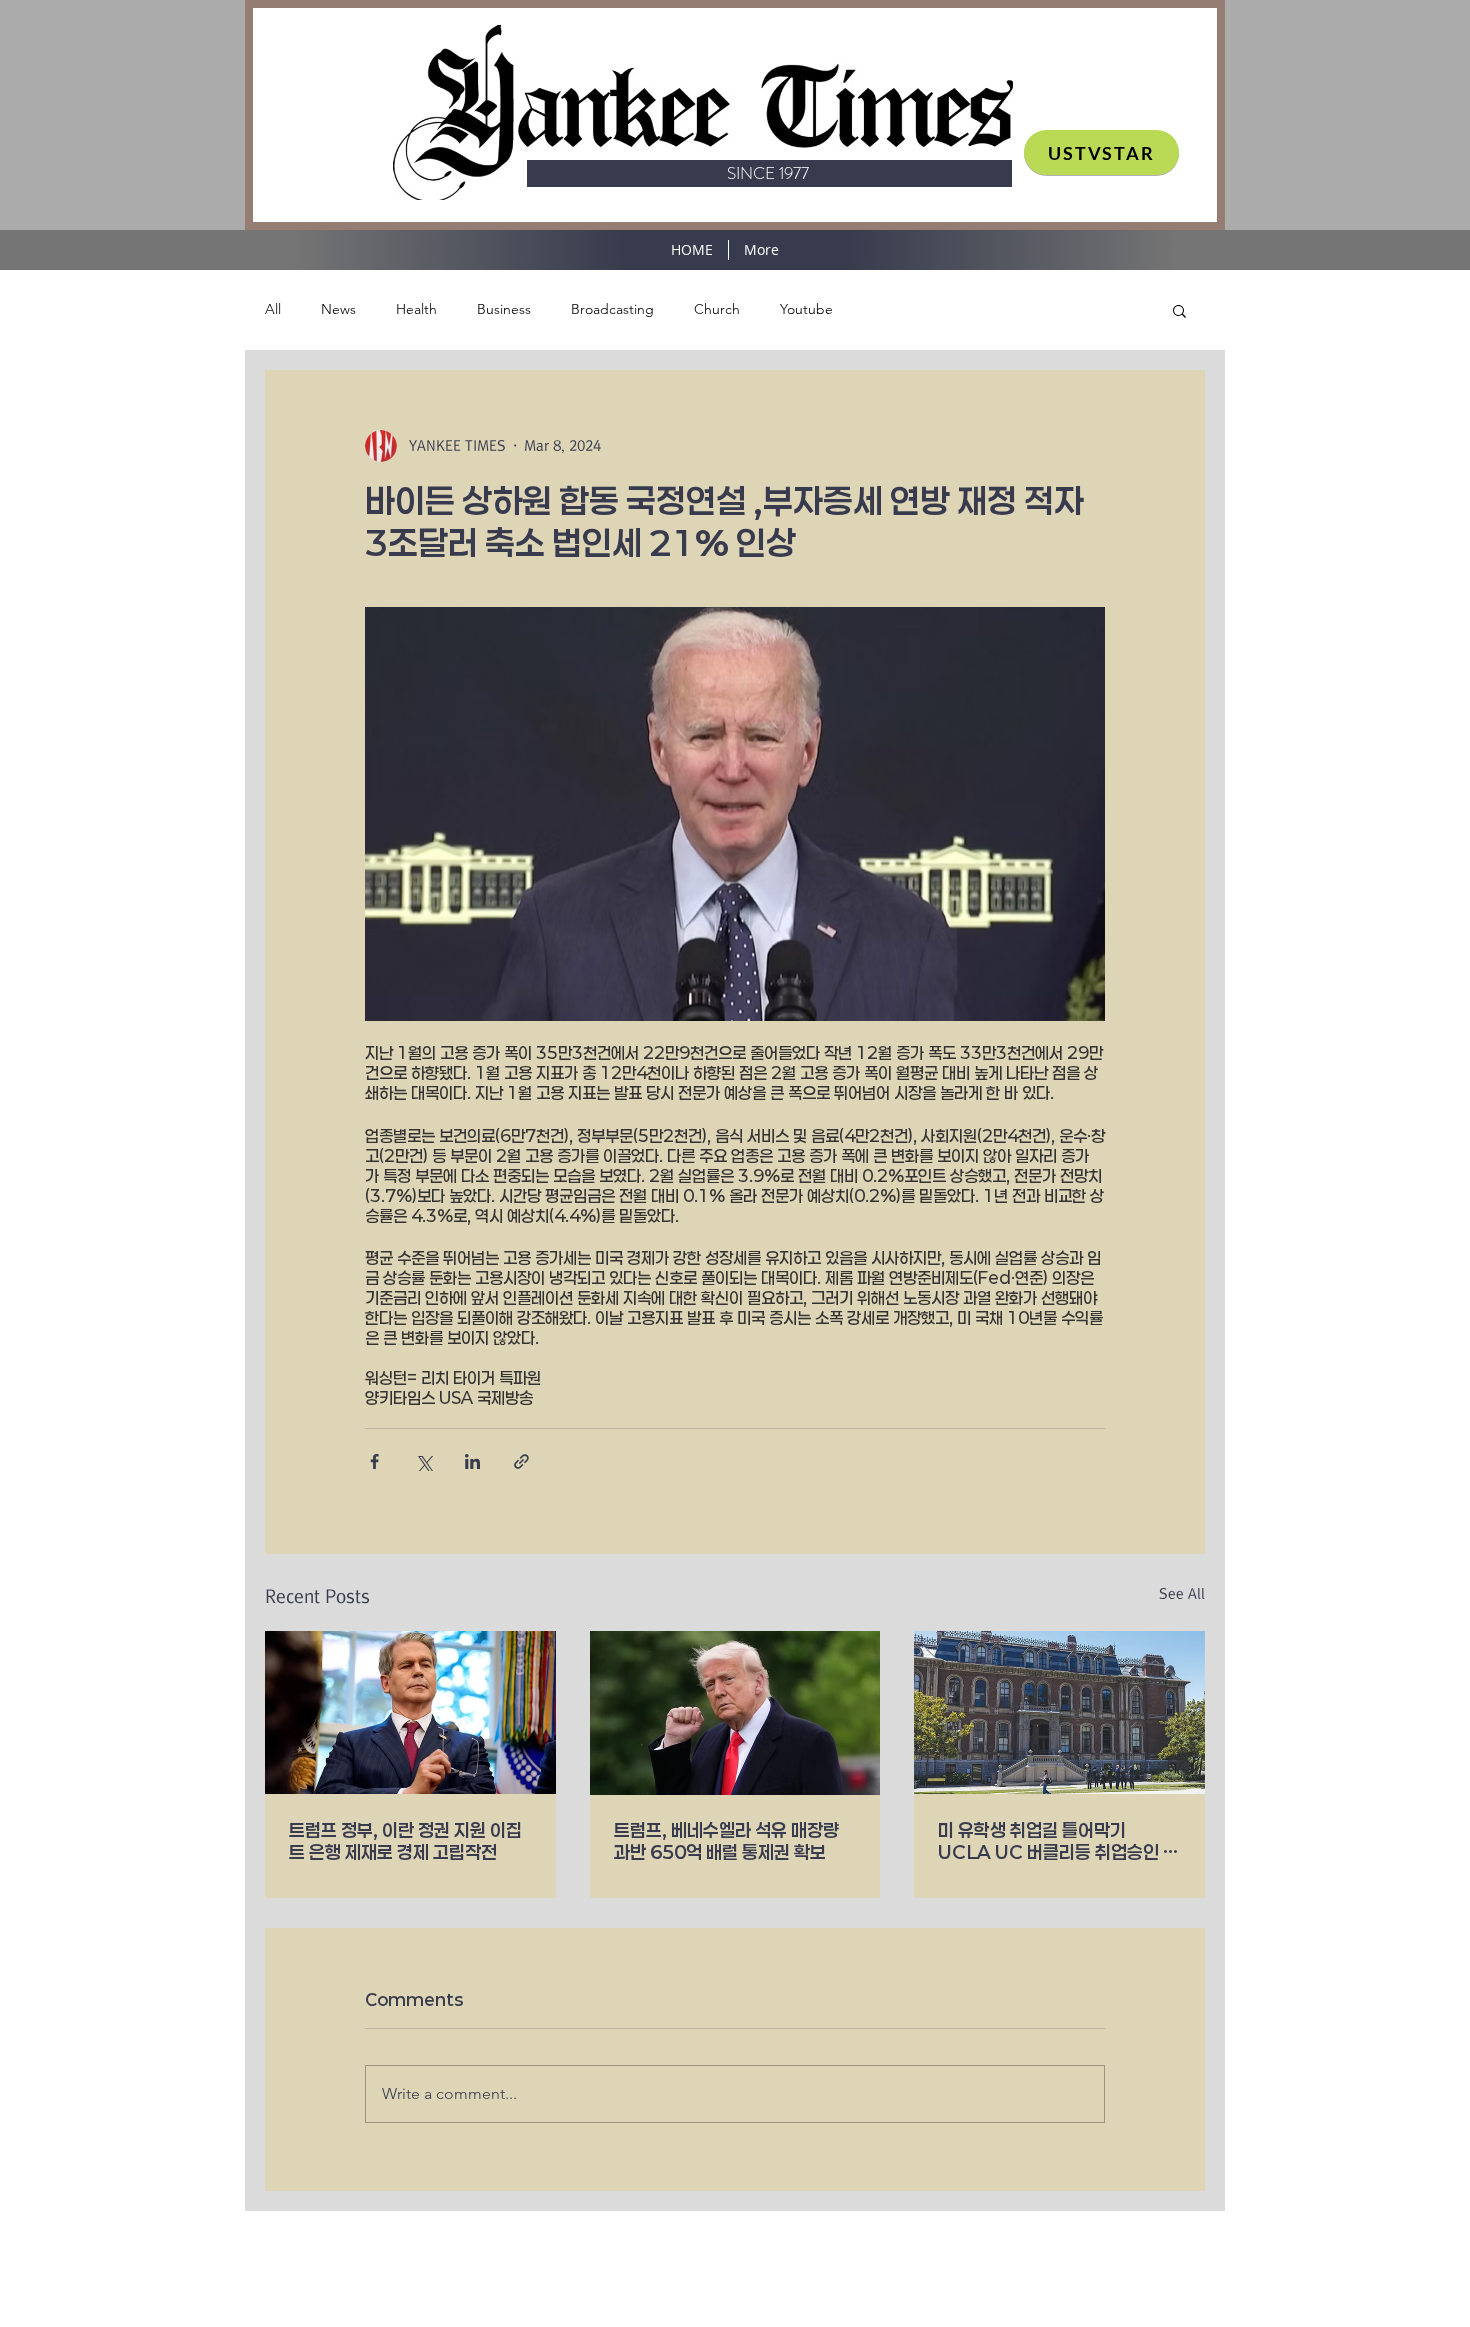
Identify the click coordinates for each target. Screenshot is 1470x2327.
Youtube (806, 309)
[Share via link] (521, 1461)
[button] (1179, 310)
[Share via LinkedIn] (472, 1461)
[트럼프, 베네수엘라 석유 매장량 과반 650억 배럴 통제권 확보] (735, 1713)
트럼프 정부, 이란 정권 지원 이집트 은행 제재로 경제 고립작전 (405, 1841)
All (273, 309)
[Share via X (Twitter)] (423, 1461)
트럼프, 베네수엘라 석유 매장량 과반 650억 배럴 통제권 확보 (726, 1841)
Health (416, 309)
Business (504, 309)
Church (717, 309)
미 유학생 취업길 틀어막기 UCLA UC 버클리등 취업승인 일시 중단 (1058, 1841)
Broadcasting (612, 309)
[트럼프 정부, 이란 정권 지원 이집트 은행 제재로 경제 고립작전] (410, 1712)
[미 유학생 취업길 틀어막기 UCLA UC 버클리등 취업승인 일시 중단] (1059, 1712)
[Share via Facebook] (374, 1461)
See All (1182, 1594)
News (338, 309)
